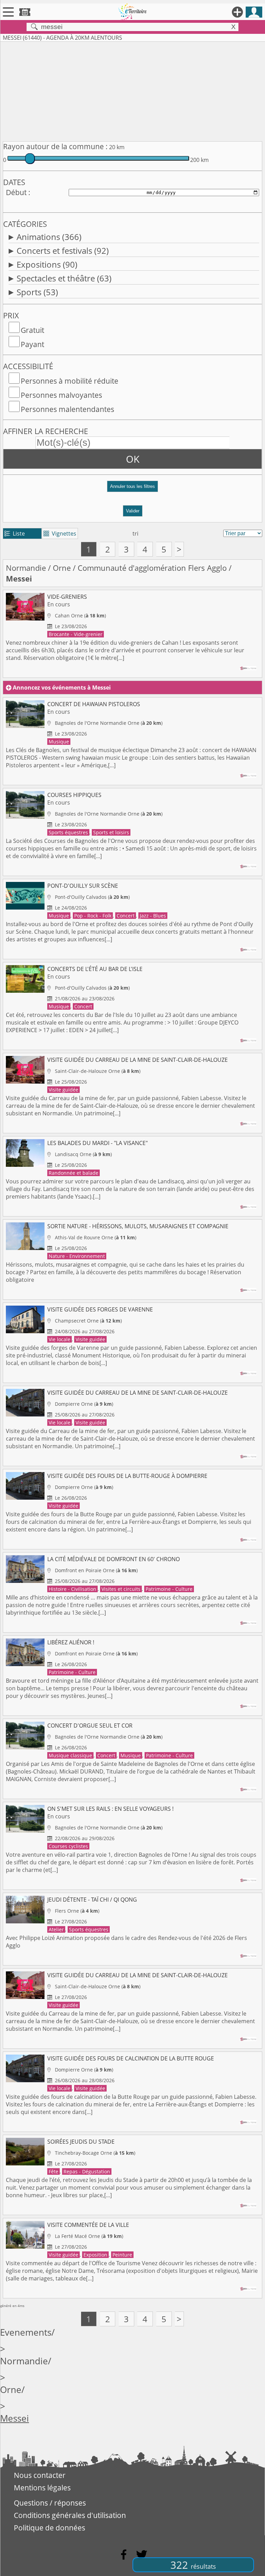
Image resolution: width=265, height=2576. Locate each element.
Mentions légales (42, 2488)
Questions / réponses (50, 2503)
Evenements (26, 2332)
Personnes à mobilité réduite (70, 381)
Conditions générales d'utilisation (70, 2515)
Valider (133, 511)
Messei (14, 2418)
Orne (62, 568)
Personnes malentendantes (67, 409)
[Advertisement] (132, 90)
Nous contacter (40, 2475)
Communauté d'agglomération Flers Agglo (152, 568)
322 (193, 2565)
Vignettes (60, 534)
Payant (32, 344)
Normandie (26, 568)
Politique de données (50, 2528)
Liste (15, 534)
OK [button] (133, 459)
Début (16, 192)
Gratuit (32, 330)
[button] (132, 489)
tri (135, 534)
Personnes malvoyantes (61, 395)
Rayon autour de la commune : (55, 146)
